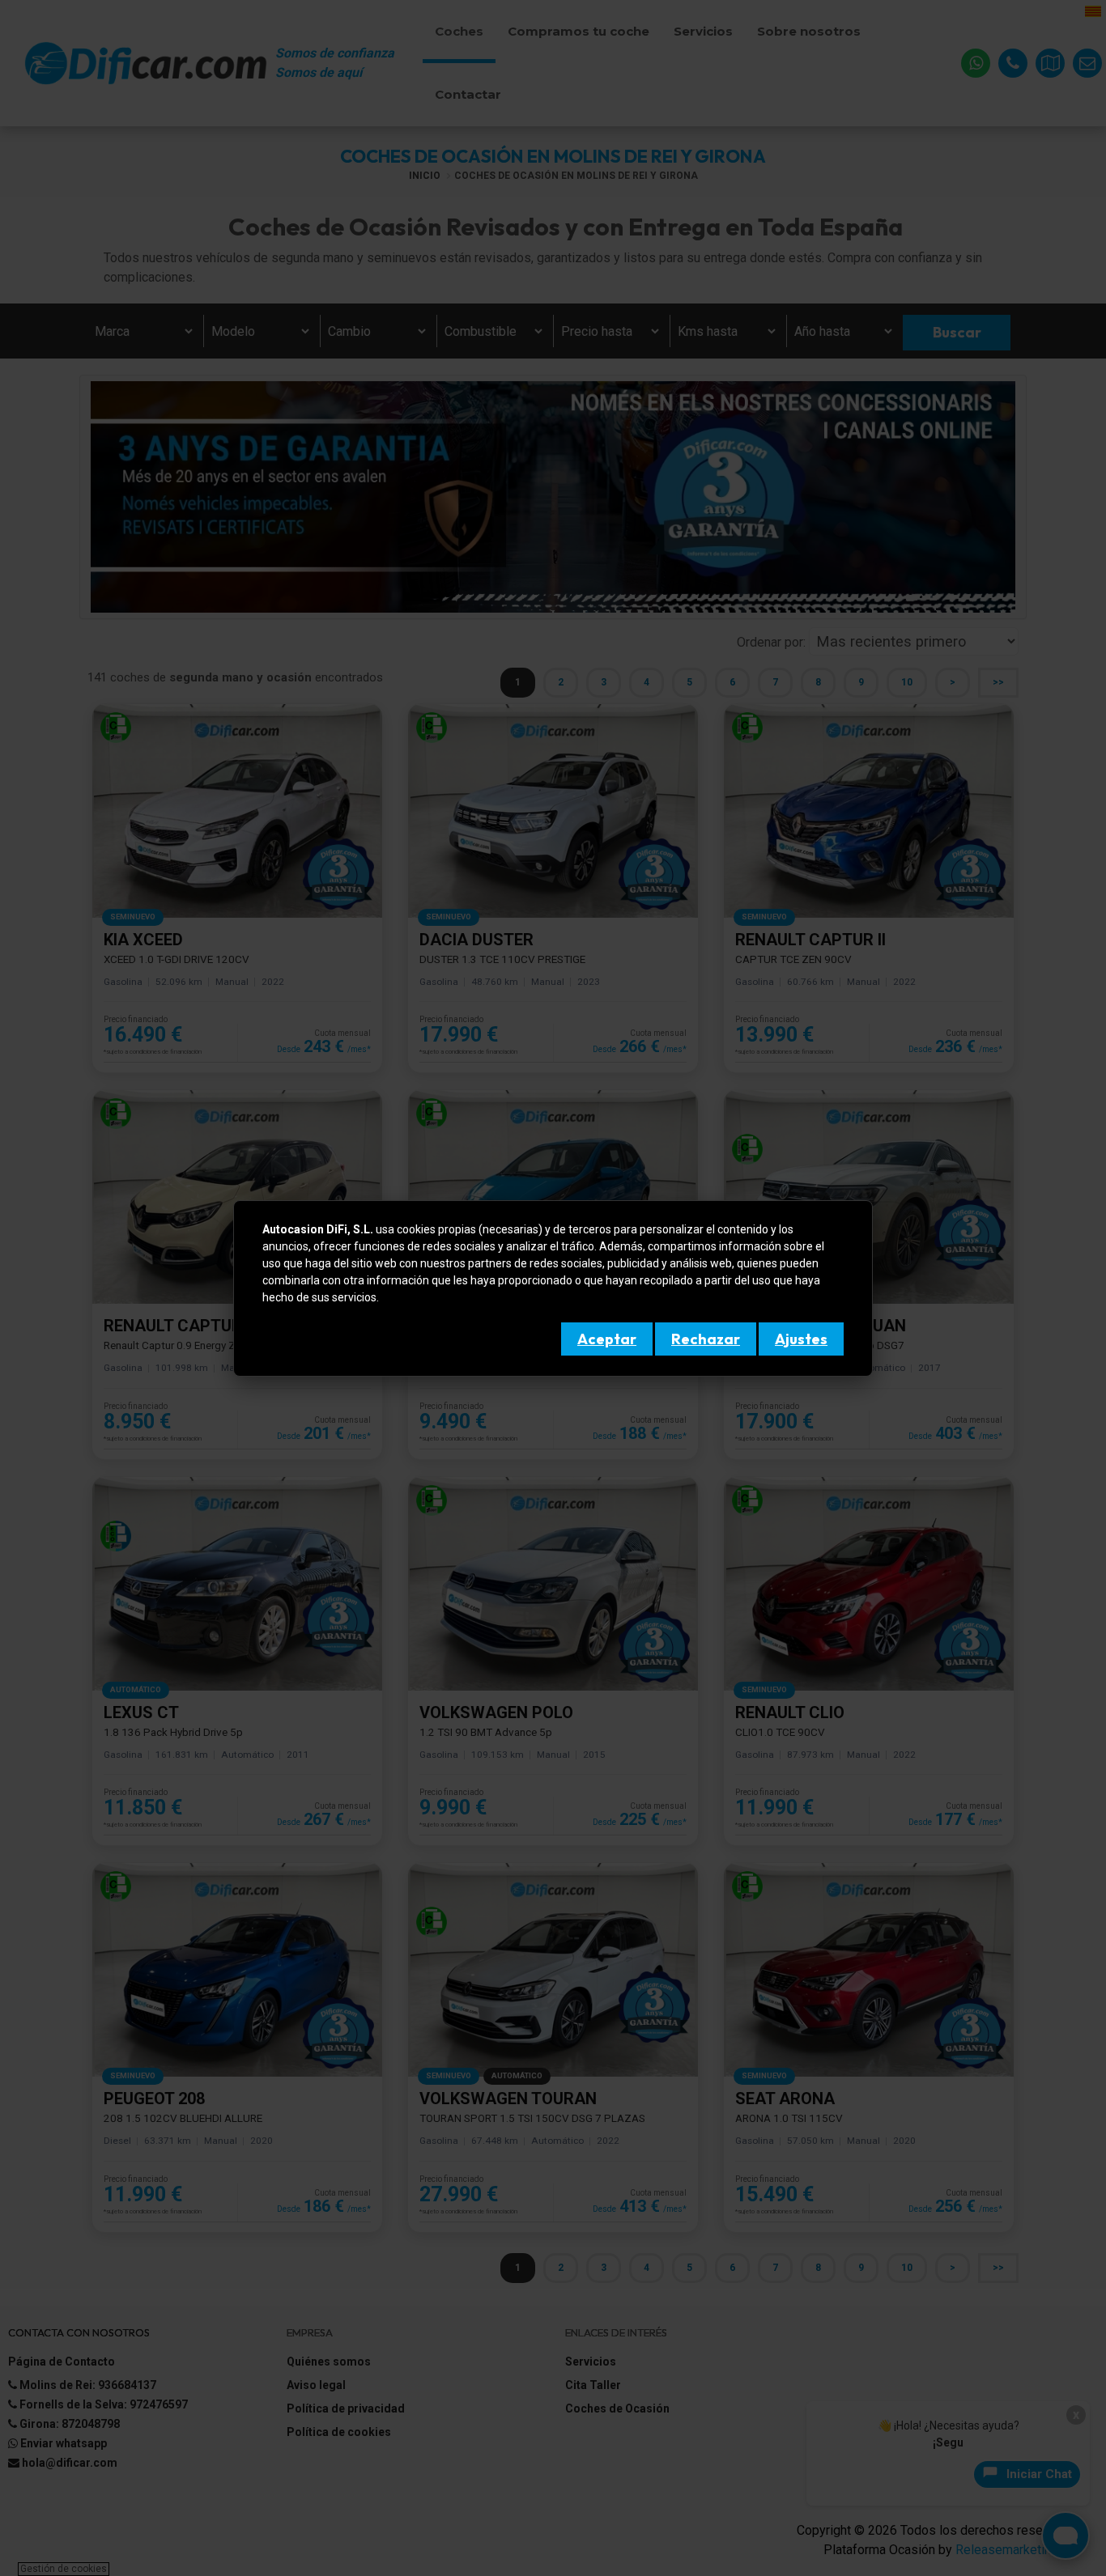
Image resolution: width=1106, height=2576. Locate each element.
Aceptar (607, 1339)
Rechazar (706, 1339)
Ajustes (801, 1339)
